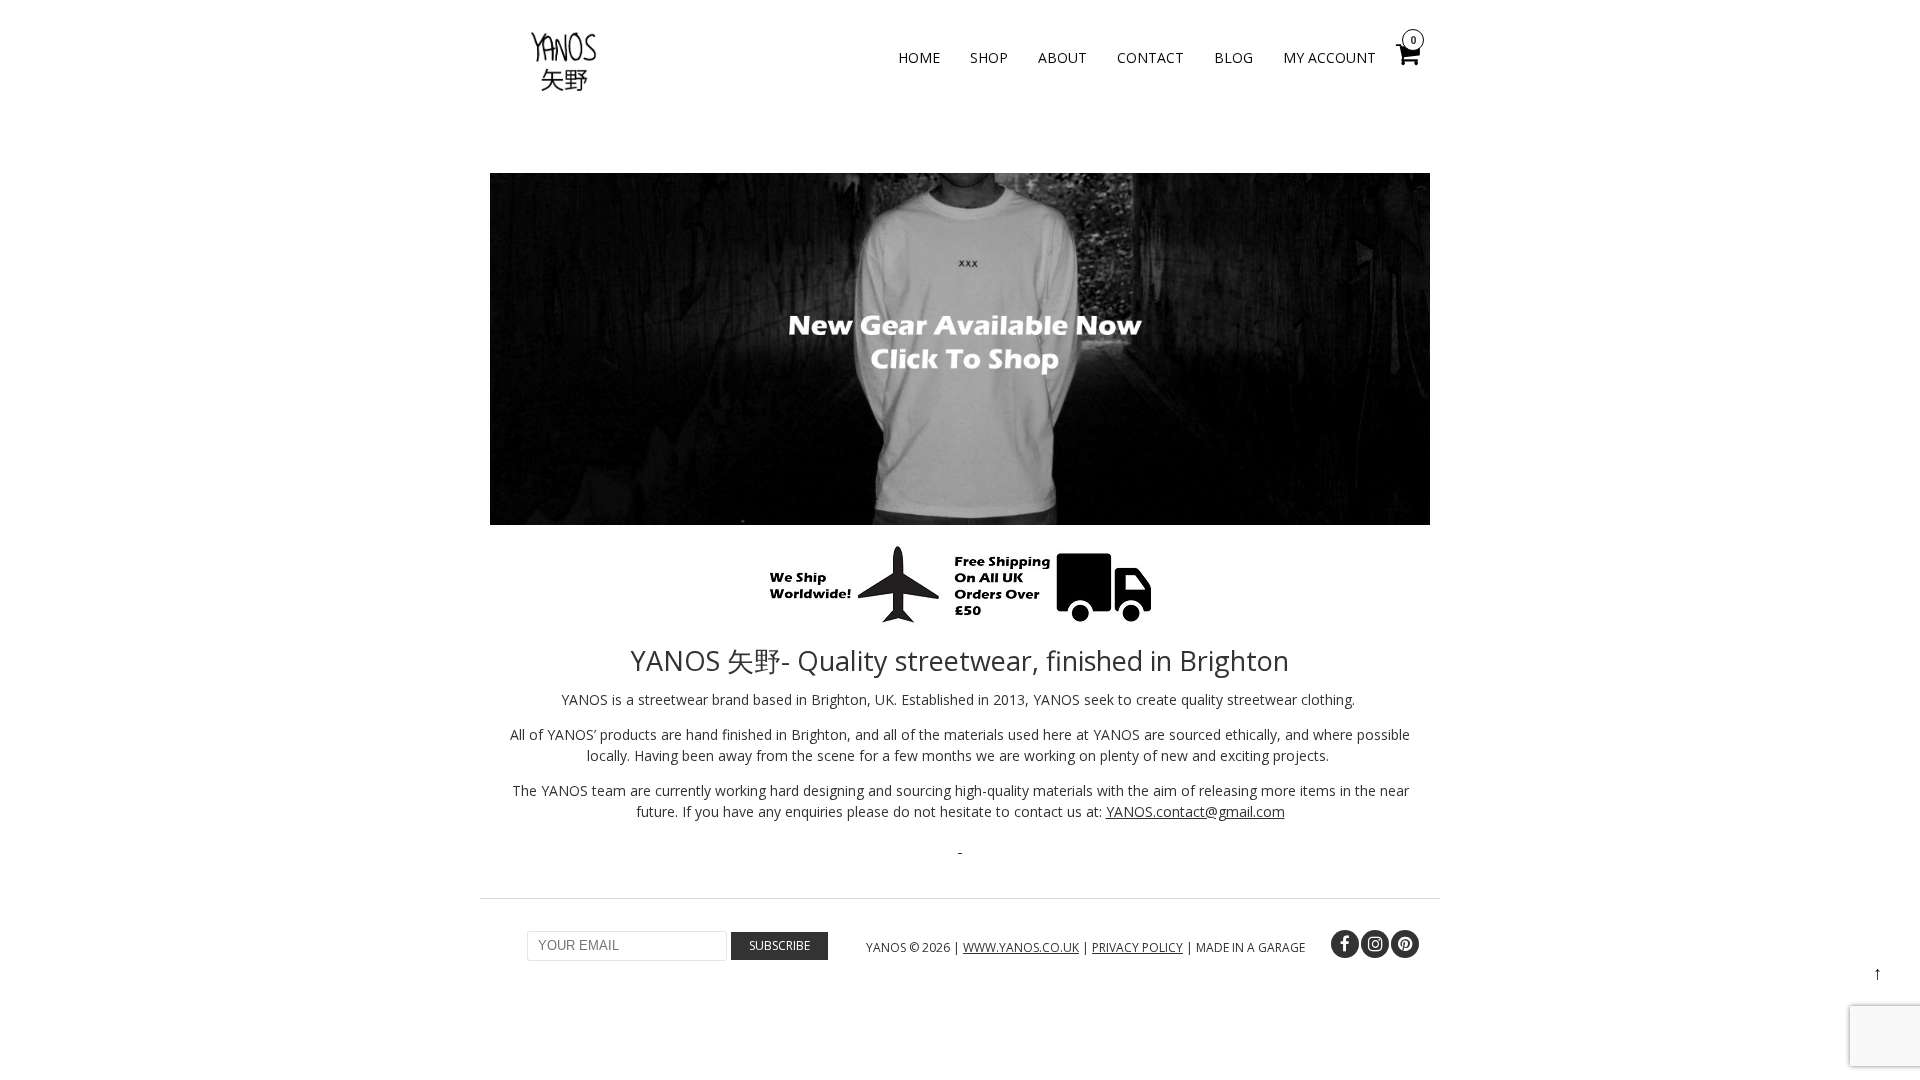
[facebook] (1345, 944)
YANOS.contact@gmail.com (1195, 811)
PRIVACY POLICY (1137, 947)
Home (919, 57)
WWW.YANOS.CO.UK (1021, 947)
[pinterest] (1405, 944)
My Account (1329, 57)
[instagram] (1375, 944)
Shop (989, 57)
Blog (1233, 57)
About (1062, 57)
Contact (1150, 57)
